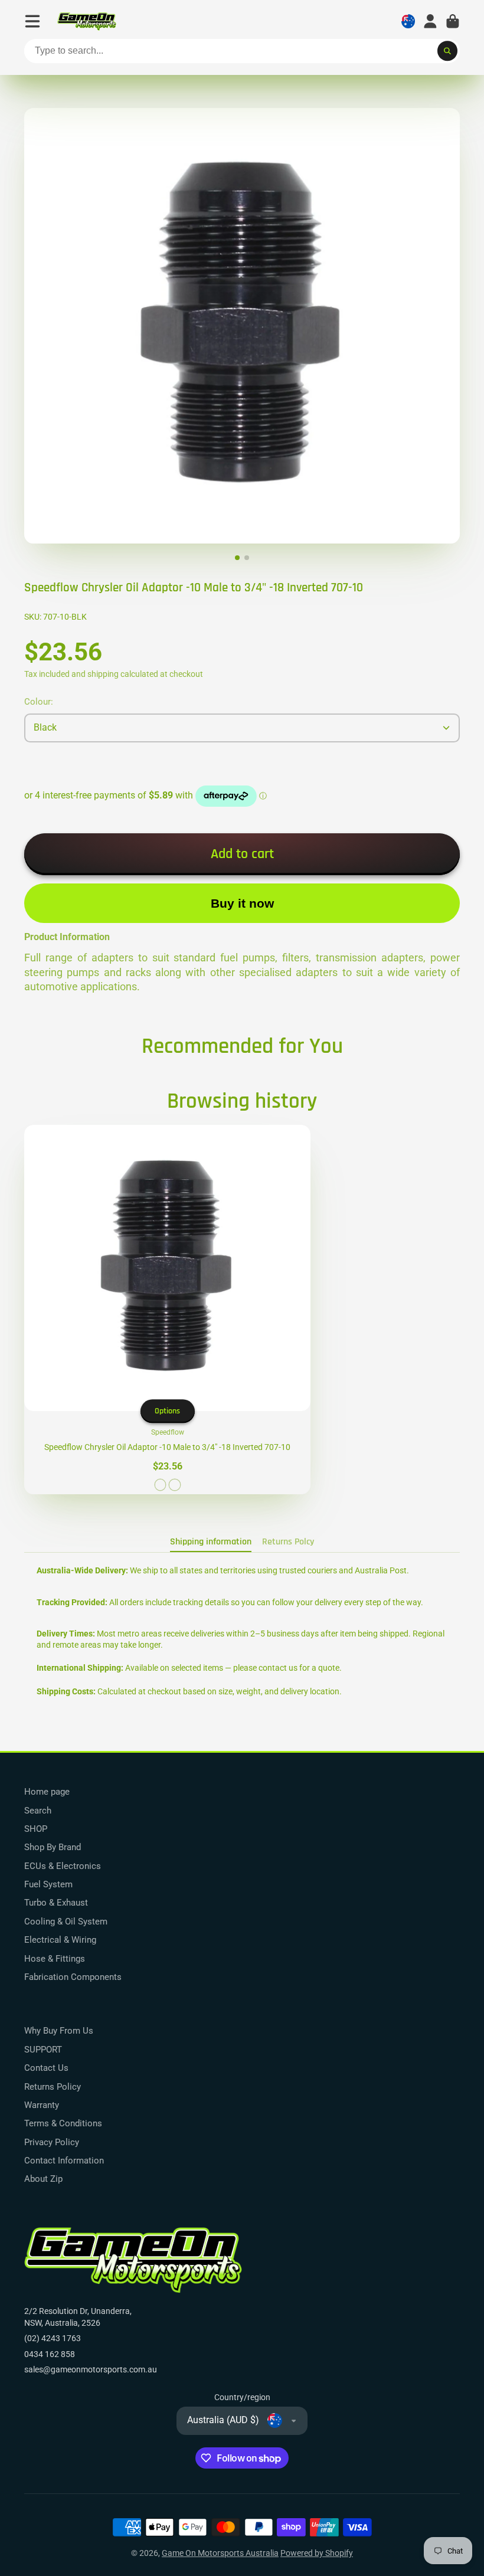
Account (430, 21)
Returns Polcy (288, 1542)
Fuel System (48, 1884)
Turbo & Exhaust (56, 1903)
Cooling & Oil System (66, 1922)
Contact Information (64, 2161)
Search (38, 1811)
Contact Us (46, 2068)
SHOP (36, 1829)
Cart (453, 21)
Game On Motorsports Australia (220, 2553)
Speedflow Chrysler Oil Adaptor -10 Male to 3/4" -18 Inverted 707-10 (167, 1310)
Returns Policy (53, 2087)
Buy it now (242, 903)
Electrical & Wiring (60, 1940)
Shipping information (211, 1542)
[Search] (447, 51)
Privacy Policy (52, 2142)
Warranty (42, 2105)
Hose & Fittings (55, 1959)
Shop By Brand (53, 1847)
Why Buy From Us (59, 2031)
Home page (47, 1792)
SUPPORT (43, 2050)
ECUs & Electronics (63, 1866)
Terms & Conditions (63, 2123)
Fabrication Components (73, 1977)
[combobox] (242, 51)
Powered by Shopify (317, 2553)
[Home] (87, 22)
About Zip (43, 2179)
